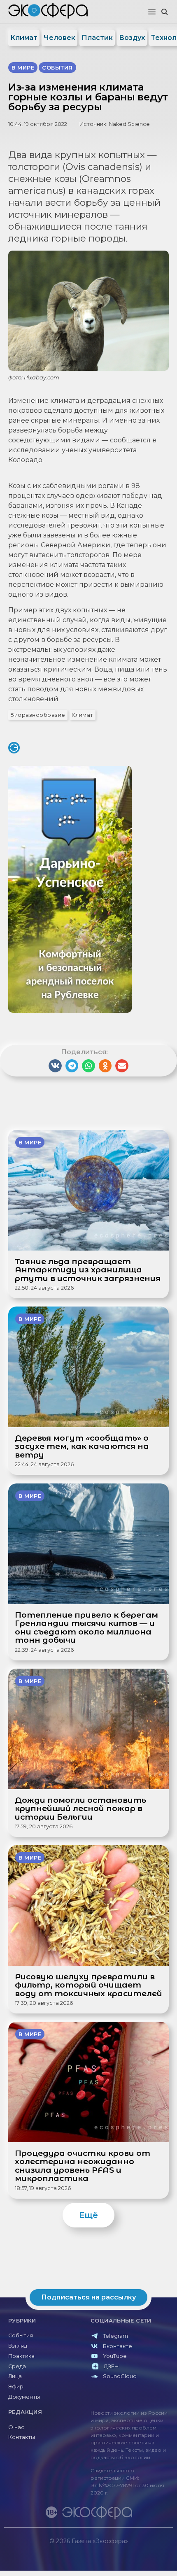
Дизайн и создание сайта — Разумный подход (122, 2549)
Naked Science (129, 124)
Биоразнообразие (38, 715)
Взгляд (18, 2346)
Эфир (16, 2387)
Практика (21, 2356)
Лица (15, 2376)
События (21, 2335)
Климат (24, 38)
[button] (152, 12)
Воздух (132, 38)
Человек (59, 38)
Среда (17, 2366)
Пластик (97, 38)
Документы (24, 2397)
